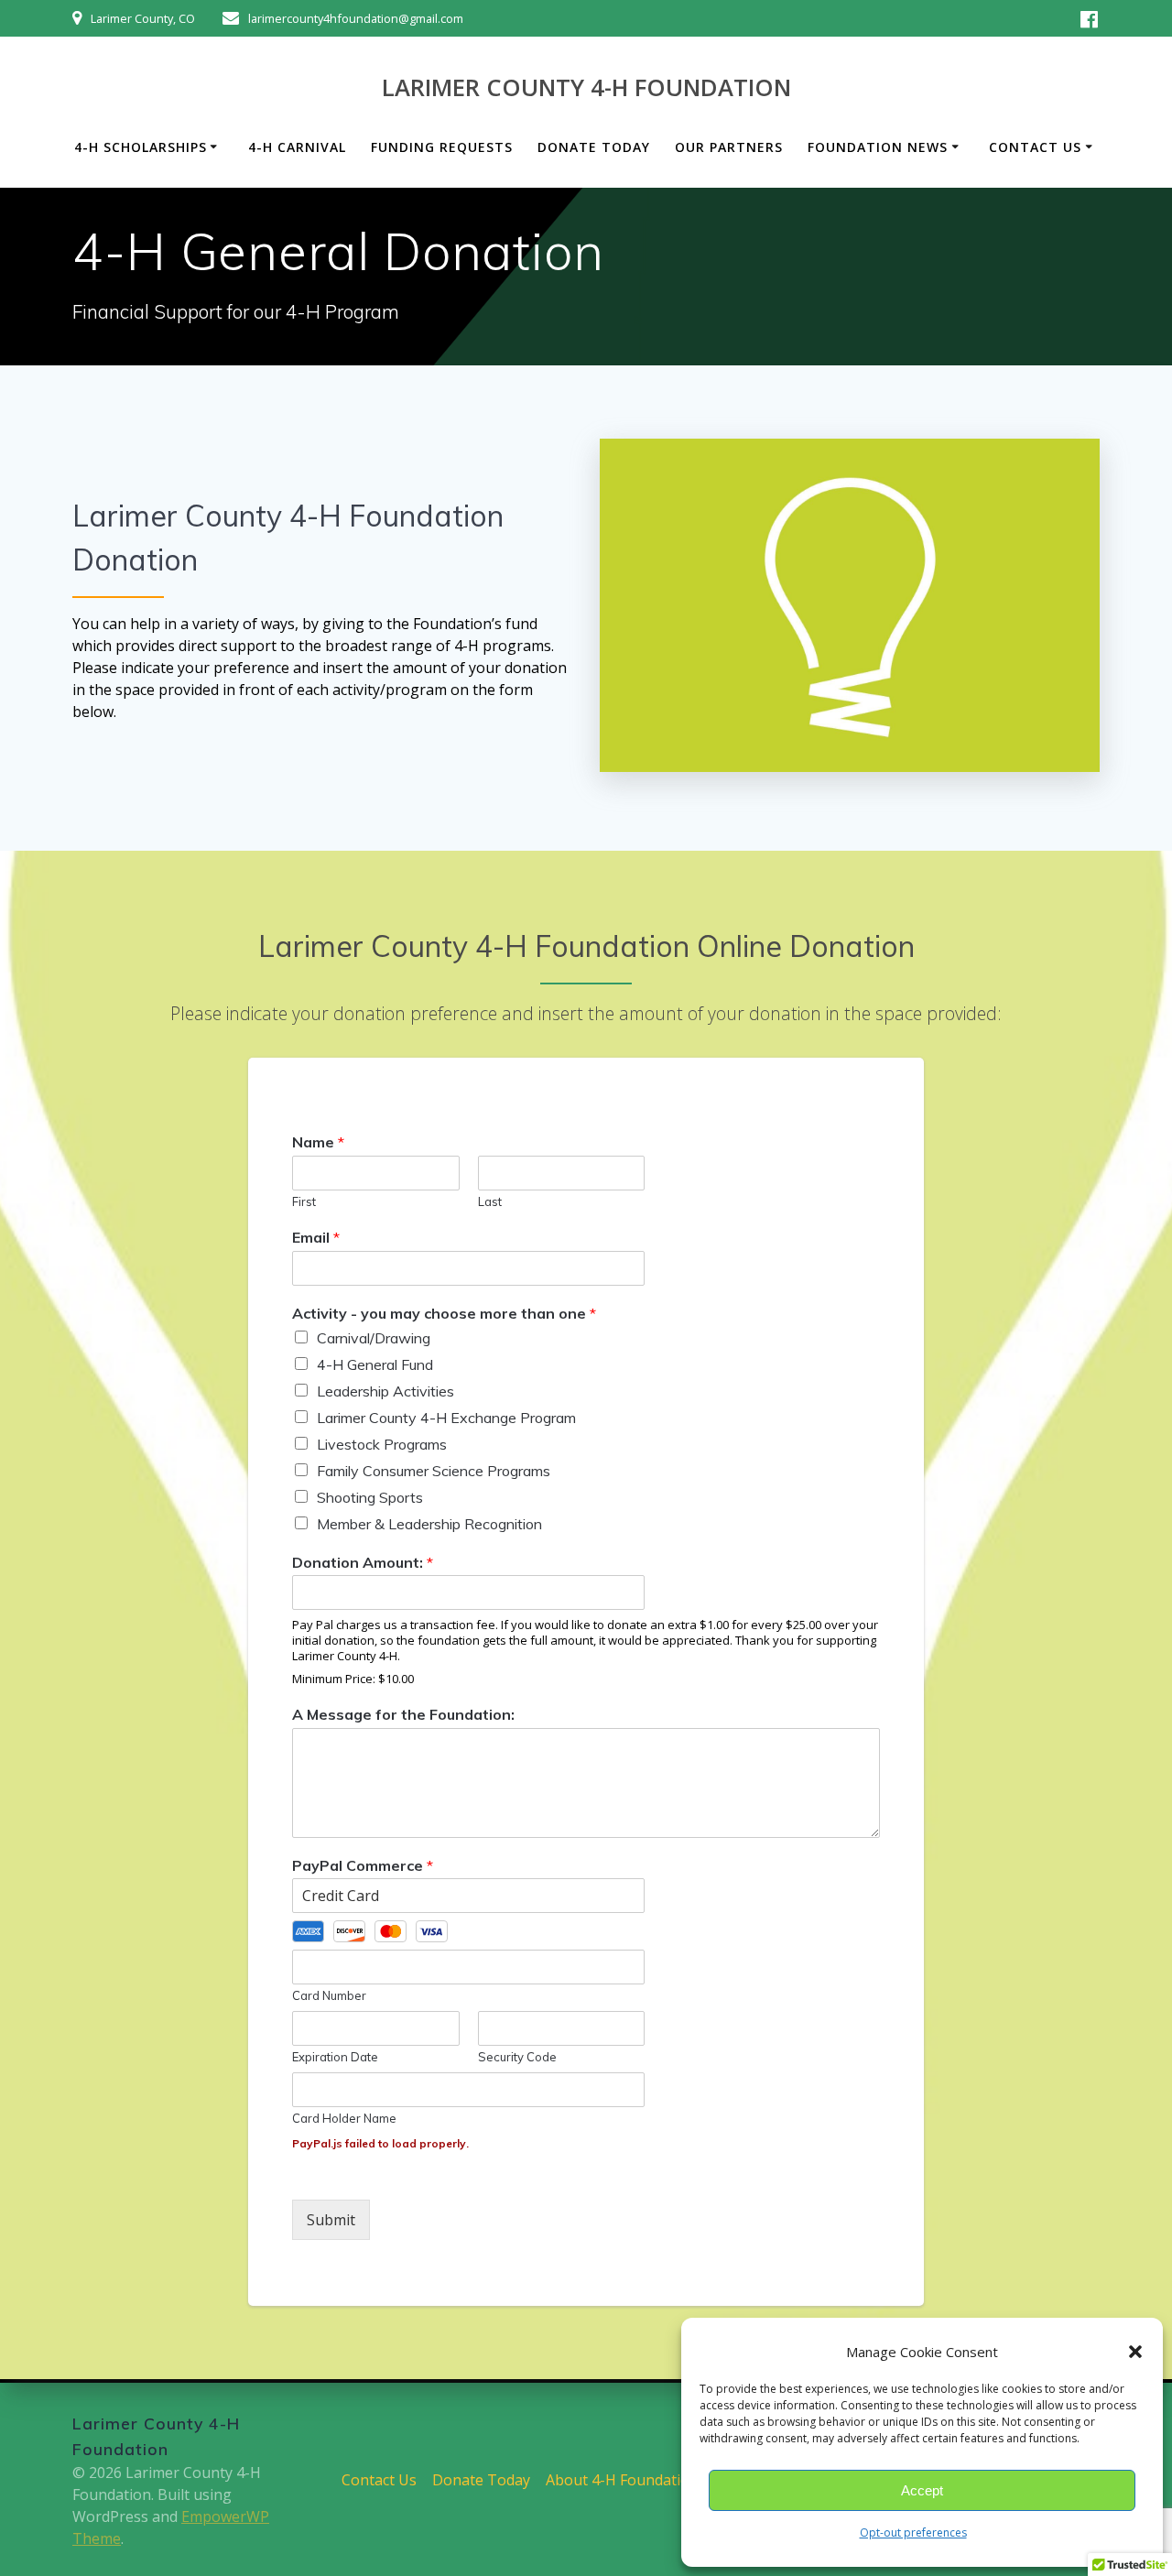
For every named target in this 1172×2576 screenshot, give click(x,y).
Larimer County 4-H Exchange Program (446, 1418)
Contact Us (1035, 147)
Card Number (329, 1995)
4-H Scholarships (141, 147)
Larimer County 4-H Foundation (586, 88)
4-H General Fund (375, 1364)
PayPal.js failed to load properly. (380, 2143)
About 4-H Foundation (622, 2480)
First (304, 1201)
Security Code (517, 2057)
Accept (922, 2490)
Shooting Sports (370, 1497)
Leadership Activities (385, 1391)
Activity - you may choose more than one (444, 1313)
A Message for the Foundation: (403, 1714)
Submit (331, 2220)
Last (490, 1201)
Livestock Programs (382, 1444)
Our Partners (729, 147)
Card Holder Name (344, 2118)
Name (318, 1142)
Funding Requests (442, 147)
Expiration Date (335, 2057)
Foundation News (878, 147)
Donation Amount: (363, 1562)
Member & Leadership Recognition (429, 1524)
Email (316, 1237)
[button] (1135, 2352)
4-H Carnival (297, 147)
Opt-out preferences (913, 2533)
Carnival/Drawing (374, 1338)
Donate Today (594, 147)
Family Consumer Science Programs (434, 1471)
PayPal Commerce (363, 1865)
